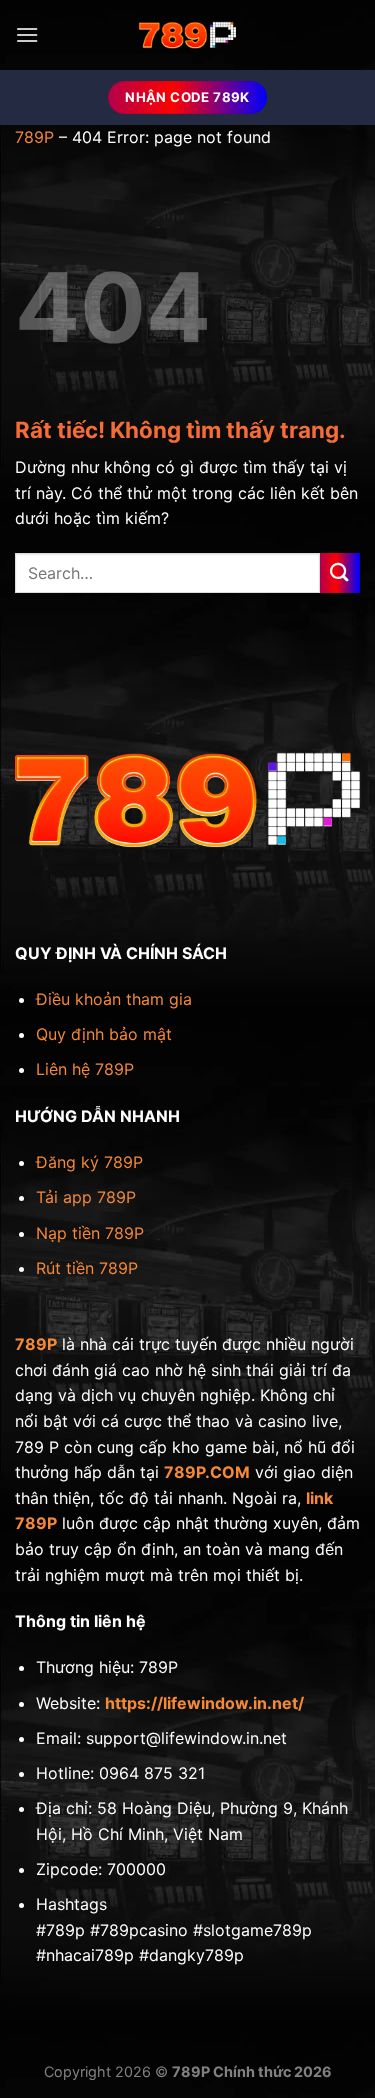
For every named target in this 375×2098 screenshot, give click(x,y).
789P (34, 137)
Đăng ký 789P (89, 1162)
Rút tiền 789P (87, 1268)
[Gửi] (340, 572)
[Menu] (27, 34)
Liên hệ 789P (85, 1069)
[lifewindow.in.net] (188, 35)
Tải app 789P (86, 1197)
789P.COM (207, 1472)
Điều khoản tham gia (114, 999)
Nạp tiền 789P (90, 1233)
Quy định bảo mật (104, 1034)
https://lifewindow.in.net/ (204, 1703)
